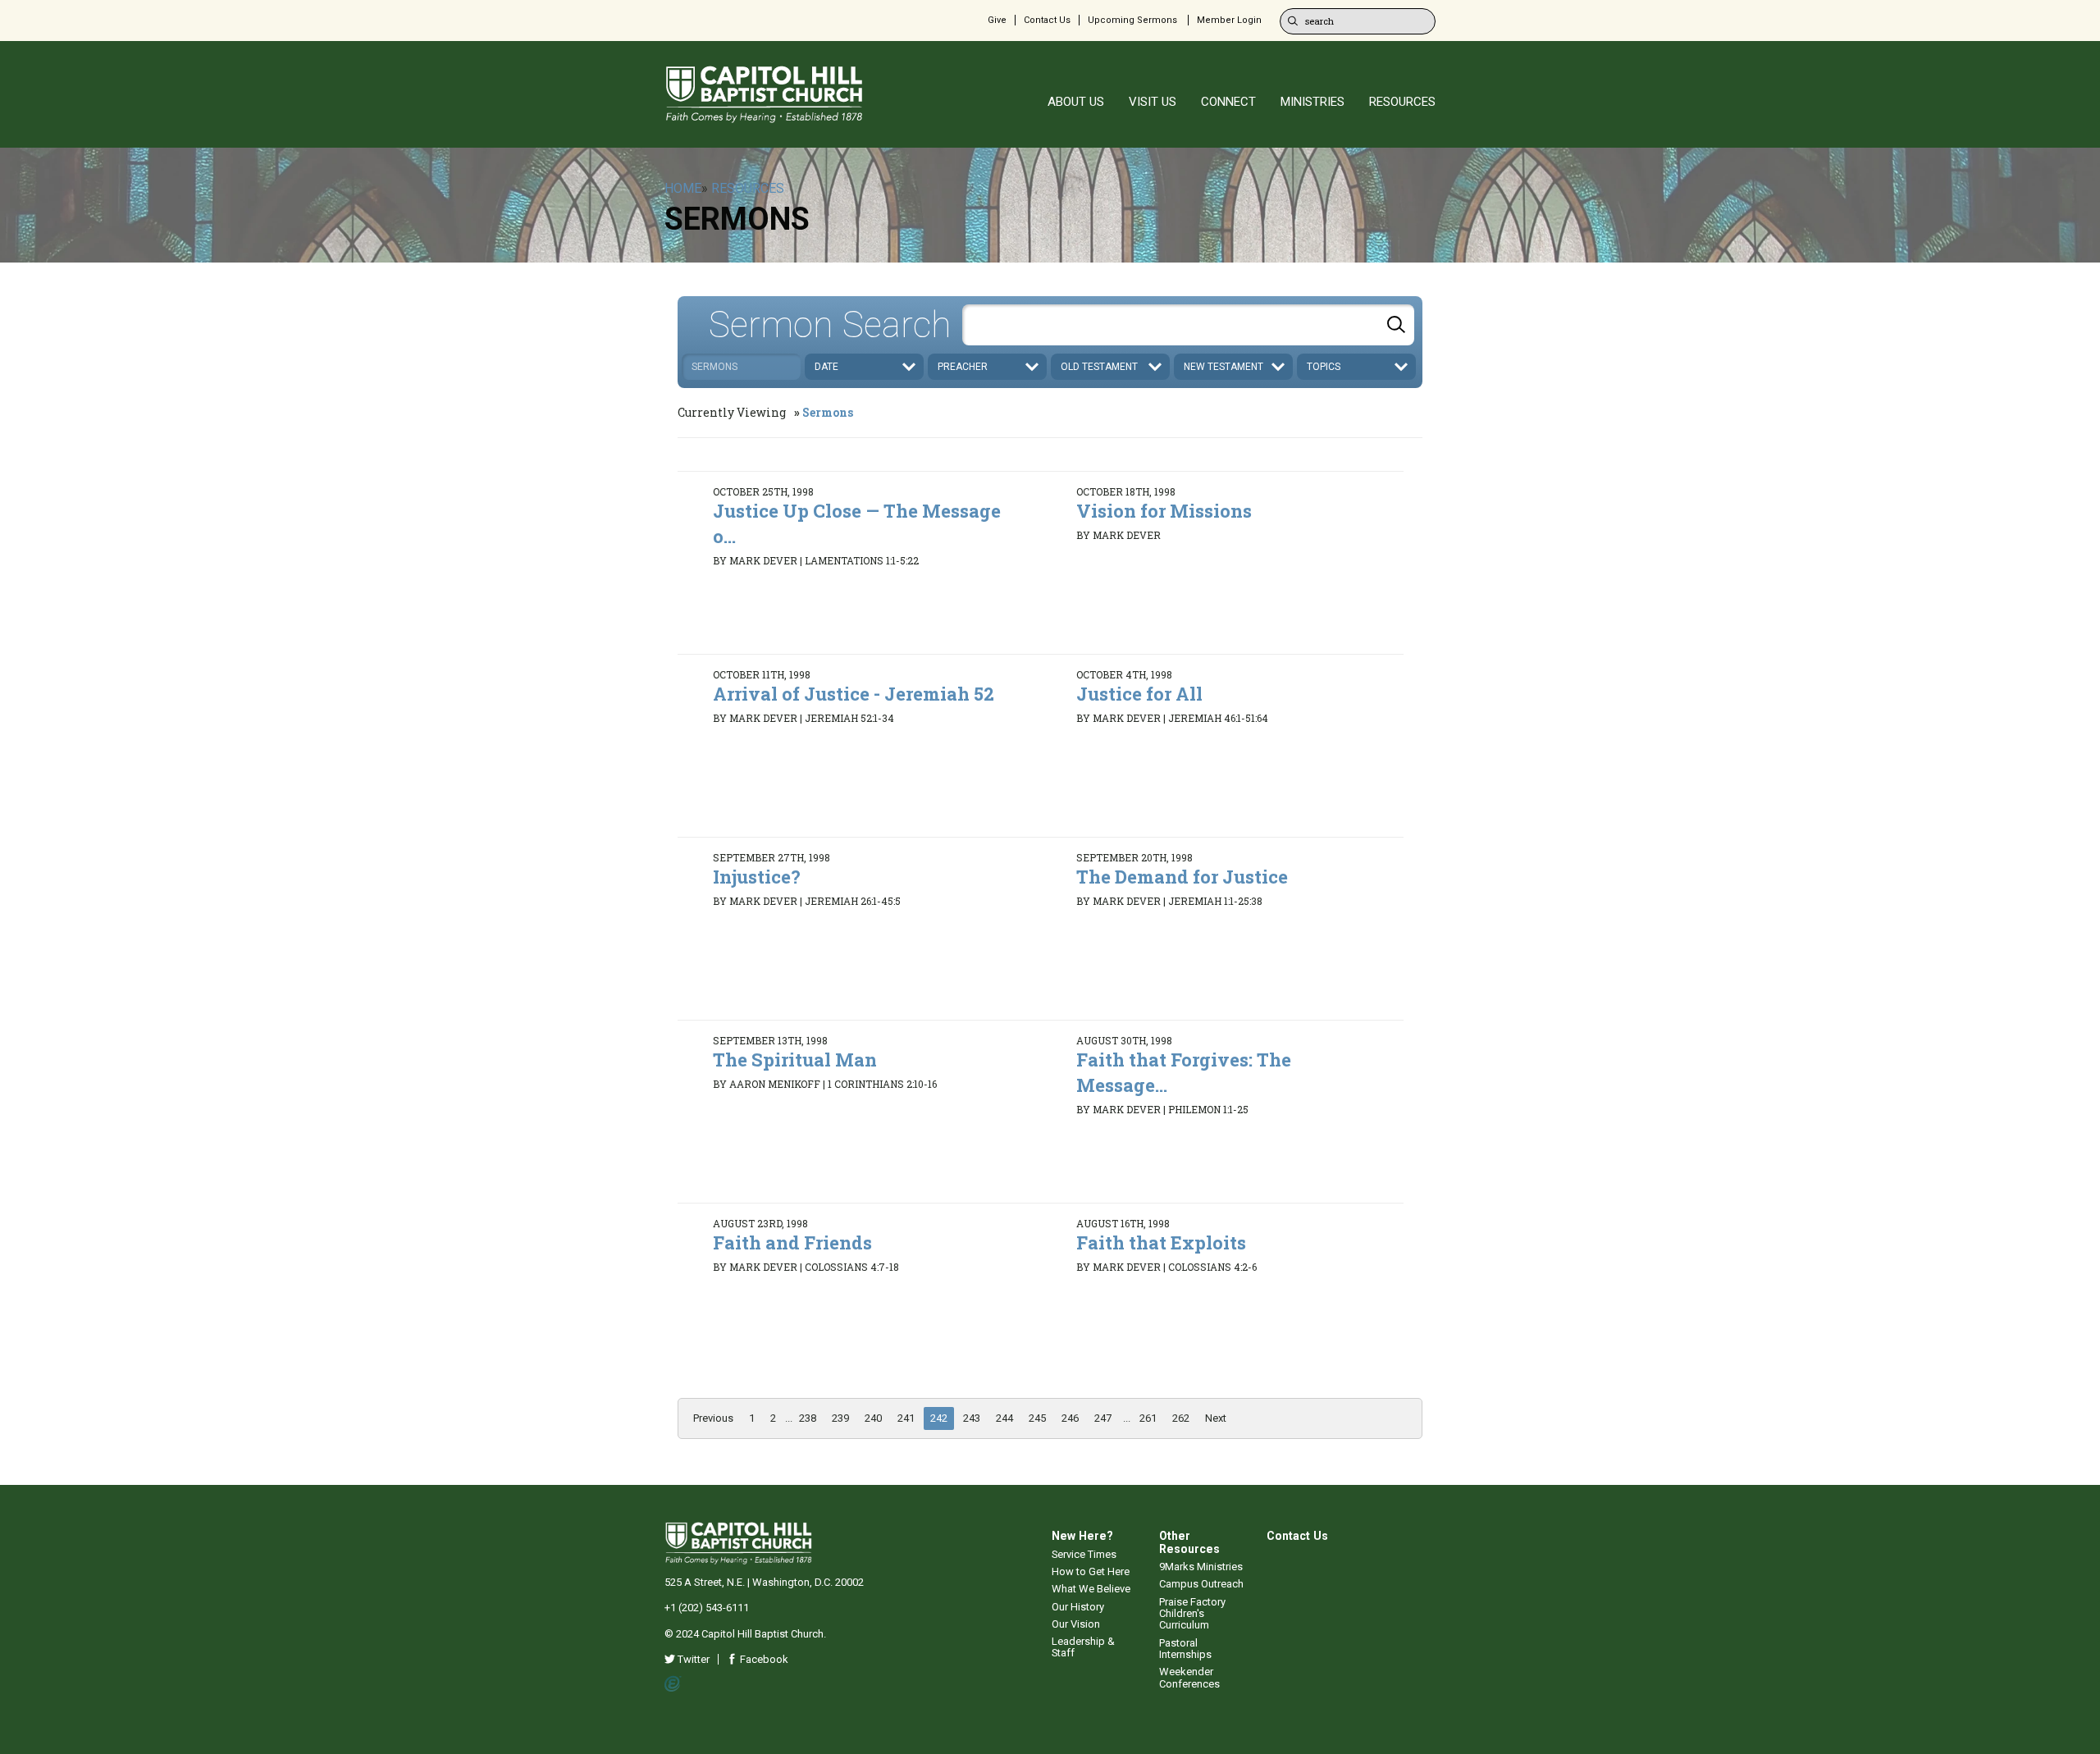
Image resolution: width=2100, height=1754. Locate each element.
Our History (1078, 1607)
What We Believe (1091, 1589)
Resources (748, 188)
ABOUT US (1076, 102)
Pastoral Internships (1185, 1649)
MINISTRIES (1312, 102)
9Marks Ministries (1201, 1567)
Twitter (692, 1659)
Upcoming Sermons (1132, 20)
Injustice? (757, 877)
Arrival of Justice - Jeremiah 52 (854, 694)
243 (972, 1418)
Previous (713, 1418)
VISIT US (1153, 102)
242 (939, 1418)
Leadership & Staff (1083, 1647)
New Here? (1082, 1536)
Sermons (828, 412)
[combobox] (1188, 325)
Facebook (763, 1659)
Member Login (1229, 20)
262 (1181, 1418)
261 (1148, 1418)
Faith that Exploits (1161, 1242)
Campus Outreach (1201, 1584)
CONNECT (1228, 102)
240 (873, 1418)
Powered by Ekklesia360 (673, 1684)
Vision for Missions (1164, 511)
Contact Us (1047, 20)
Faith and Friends (792, 1242)
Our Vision (1076, 1624)
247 (1103, 1418)
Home (683, 188)
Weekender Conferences (1189, 1677)
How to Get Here (1091, 1571)
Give (997, 20)
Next (1216, 1418)
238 (808, 1418)
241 (906, 1418)
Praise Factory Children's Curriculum (1192, 1614)
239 (840, 1418)
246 (1070, 1418)
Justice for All (1139, 694)
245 (1037, 1418)
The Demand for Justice (1182, 877)
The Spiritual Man (795, 1060)
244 (1004, 1418)
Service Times (1084, 1554)
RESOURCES (1402, 102)
